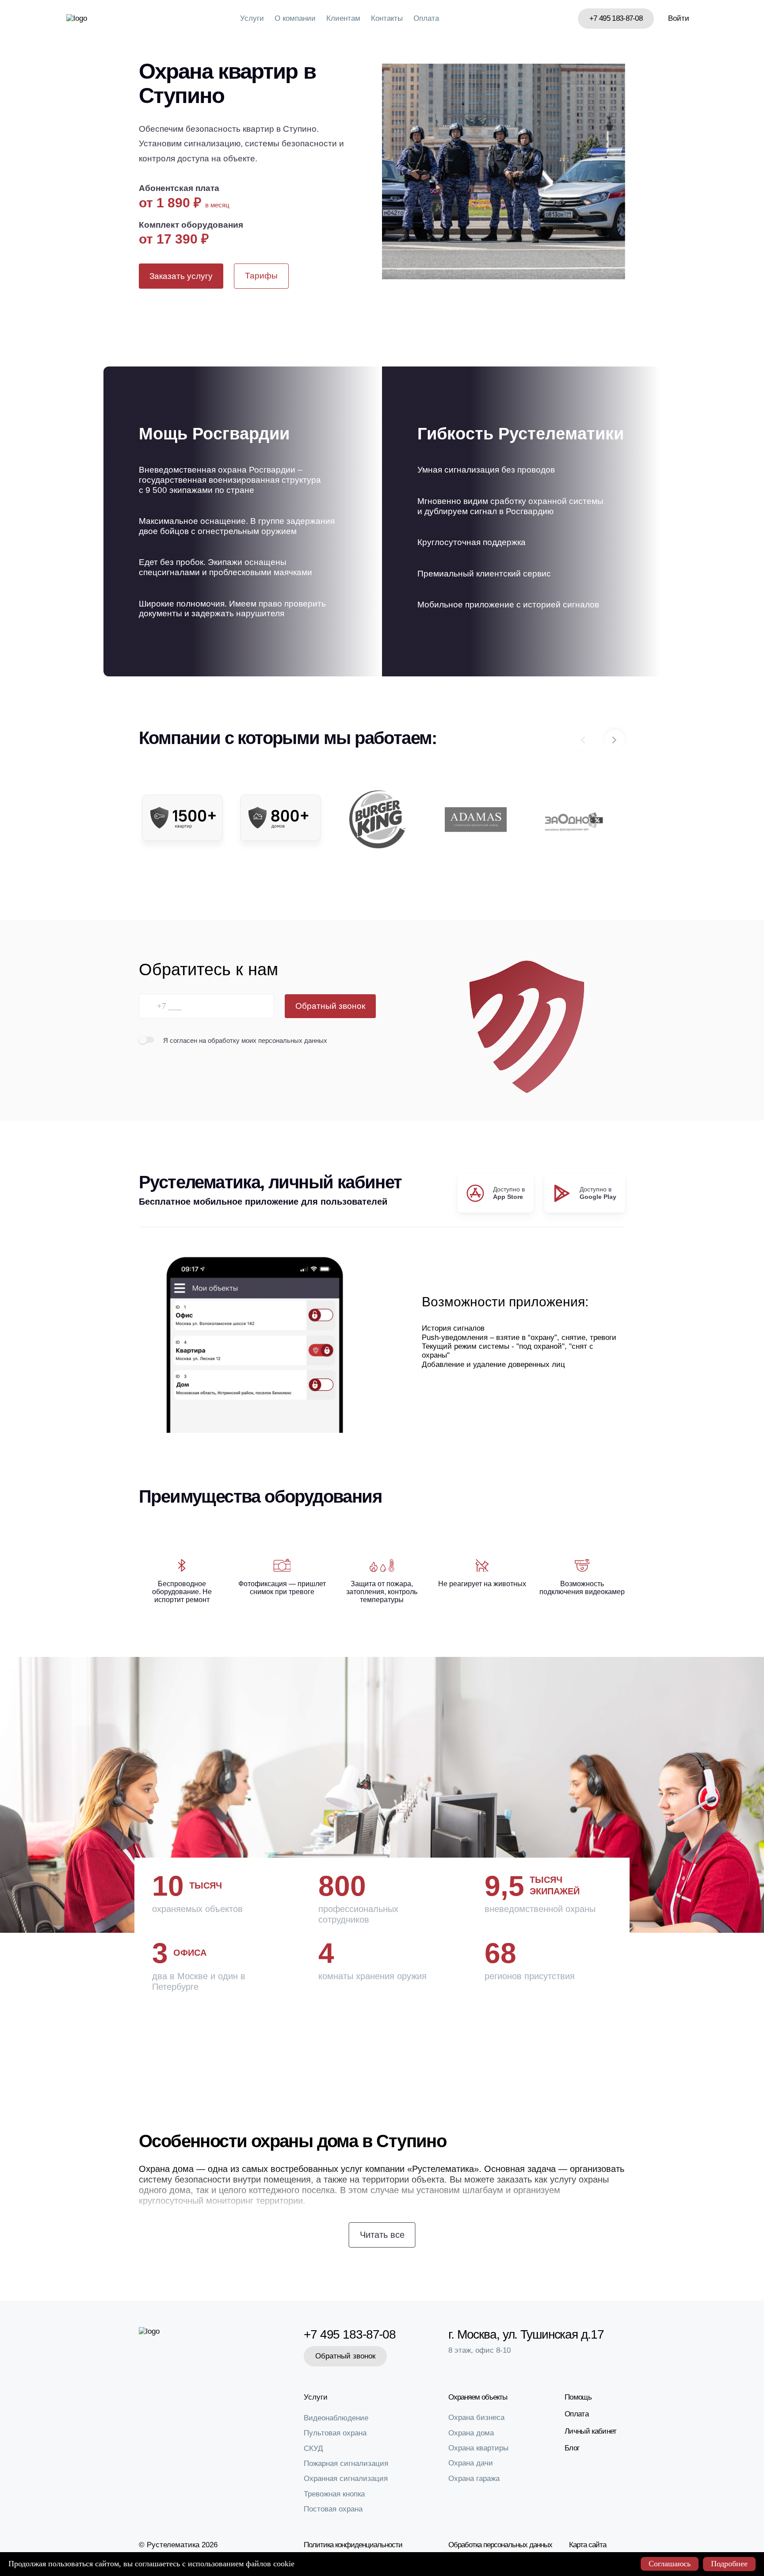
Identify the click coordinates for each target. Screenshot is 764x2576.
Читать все (382, 2235)
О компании (295, 18)
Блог (572, 2448)
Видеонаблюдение (336, 2418)
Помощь (578, 2397)
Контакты (387, 18)
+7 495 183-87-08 (616, 18)
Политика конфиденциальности (353, 2545)
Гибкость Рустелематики (521, 434)
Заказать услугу (181, 276)
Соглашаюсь (670, 2564)
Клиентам (343, 18)
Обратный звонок (330, 1006)
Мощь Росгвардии (214, 434)
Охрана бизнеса (476, 2418)
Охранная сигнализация (346, 2479)
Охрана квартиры (478, 2448)
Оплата (426, 18)
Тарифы (261, 276)
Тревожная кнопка (334, 2494)
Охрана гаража (474, 2479)
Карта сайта (588, 2545)
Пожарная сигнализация (346, 2463)
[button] (615, 740)
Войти (679, 18)
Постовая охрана (333, 2509)
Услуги (252, 18)
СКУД (313, 2448)
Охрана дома (471, 2433)
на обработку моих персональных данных (263, 1040)
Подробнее (729, 2564)
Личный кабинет (590, 2431)
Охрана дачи (471, 2463)
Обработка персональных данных (500, 2545)
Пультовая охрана (335, 2433)
